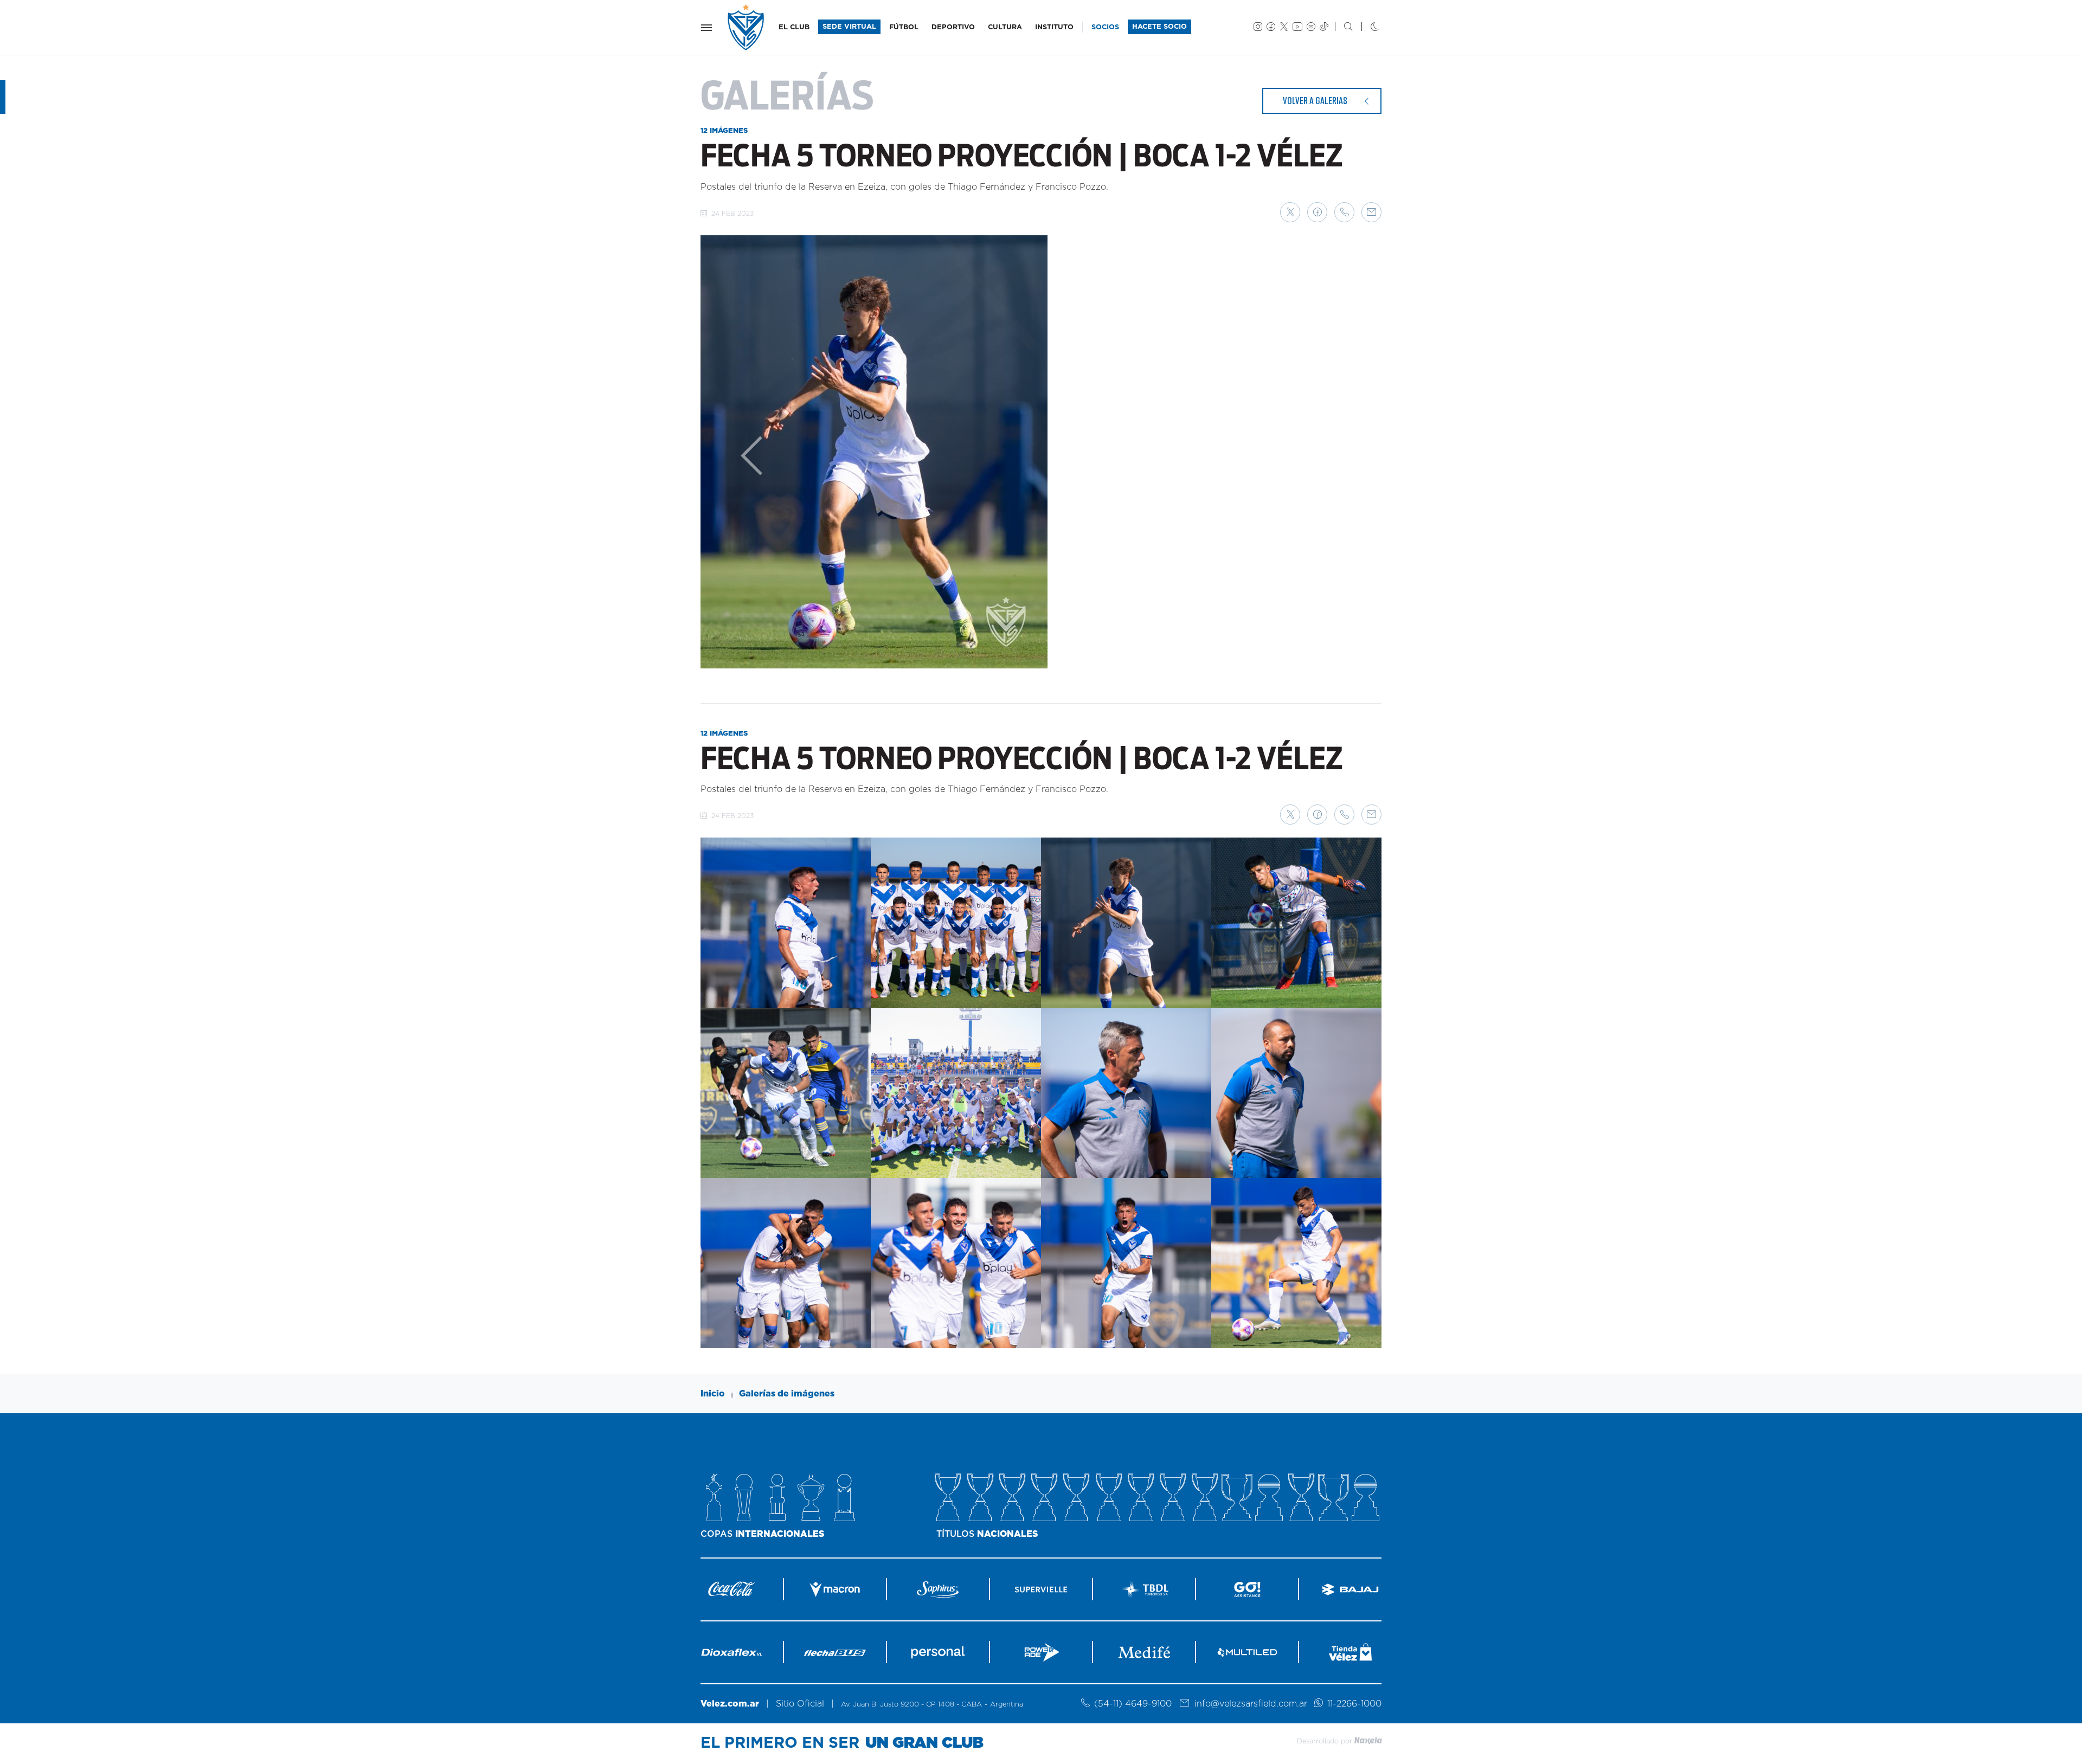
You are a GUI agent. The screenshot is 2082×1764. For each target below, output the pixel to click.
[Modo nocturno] (1366, 28)
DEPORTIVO (953, 27)
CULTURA (1005, 27)
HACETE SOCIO (1159, 27)
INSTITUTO (1054, 27)
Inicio (713, 1394)
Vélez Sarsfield (747, 27)
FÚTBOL (904, 27)
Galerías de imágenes (787, 1394)
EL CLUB (794, 27)
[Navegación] (706, 28)
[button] (1290, 212)
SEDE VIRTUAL (849, 27)
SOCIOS (1105, 27)
